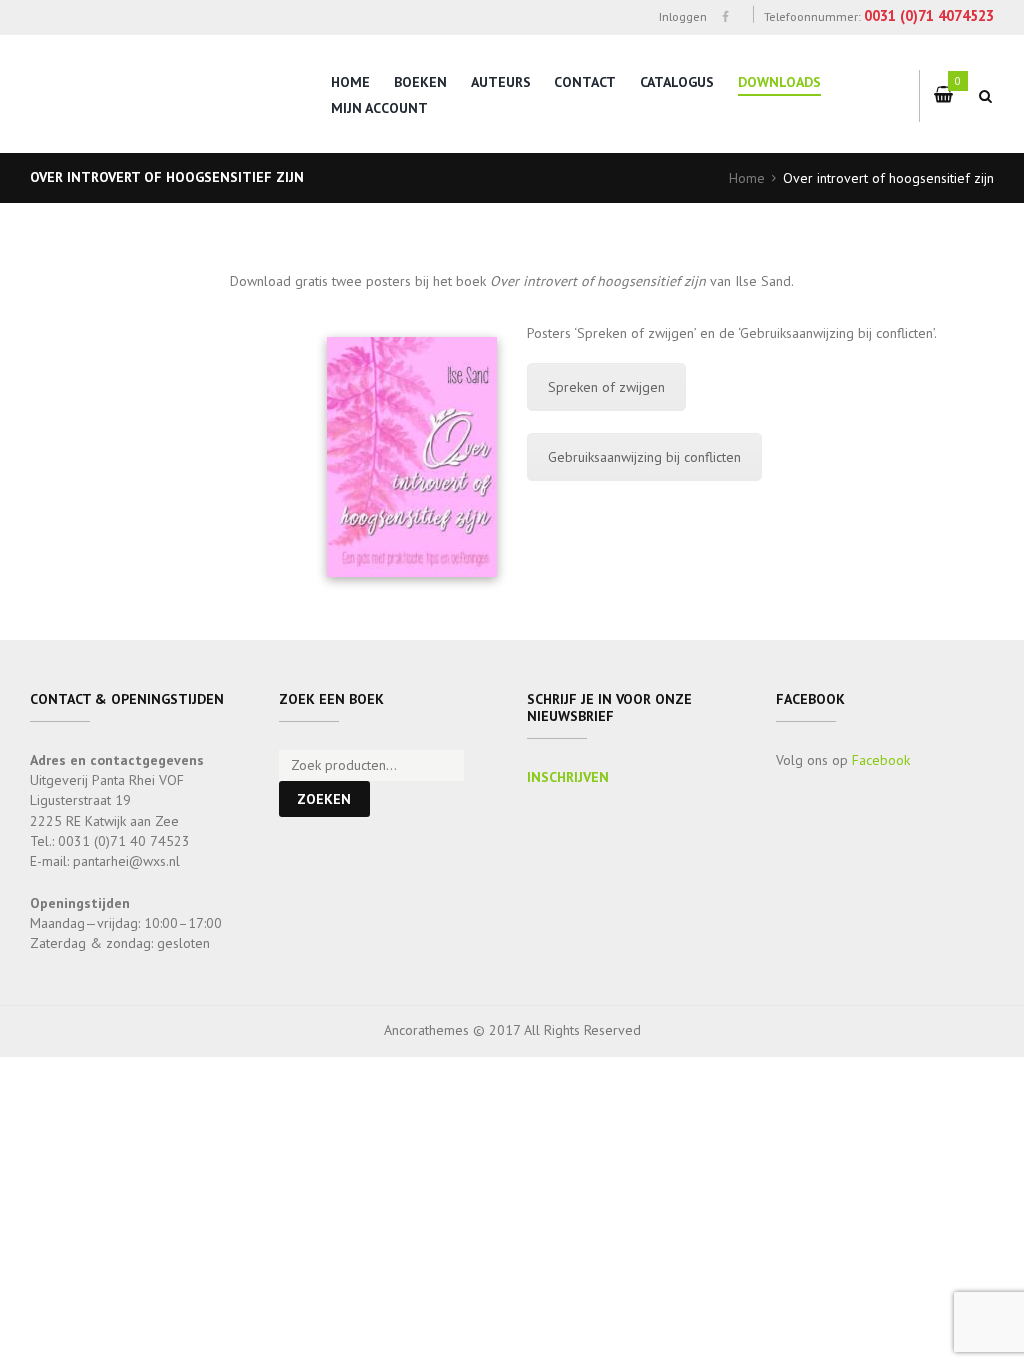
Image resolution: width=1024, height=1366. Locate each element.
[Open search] (986, 96)
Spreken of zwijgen (606, 387)
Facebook (881, 760)
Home (350, 82)
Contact (585, 82)
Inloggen (682, 16)
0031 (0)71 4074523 (929, 15)
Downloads (779, 82)
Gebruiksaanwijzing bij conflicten (644, 457)
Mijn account (379, 108)
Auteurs (501, 82)
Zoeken (324, 799)
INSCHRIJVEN (568, 777)
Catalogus (677, 82)
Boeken (420, 82)
